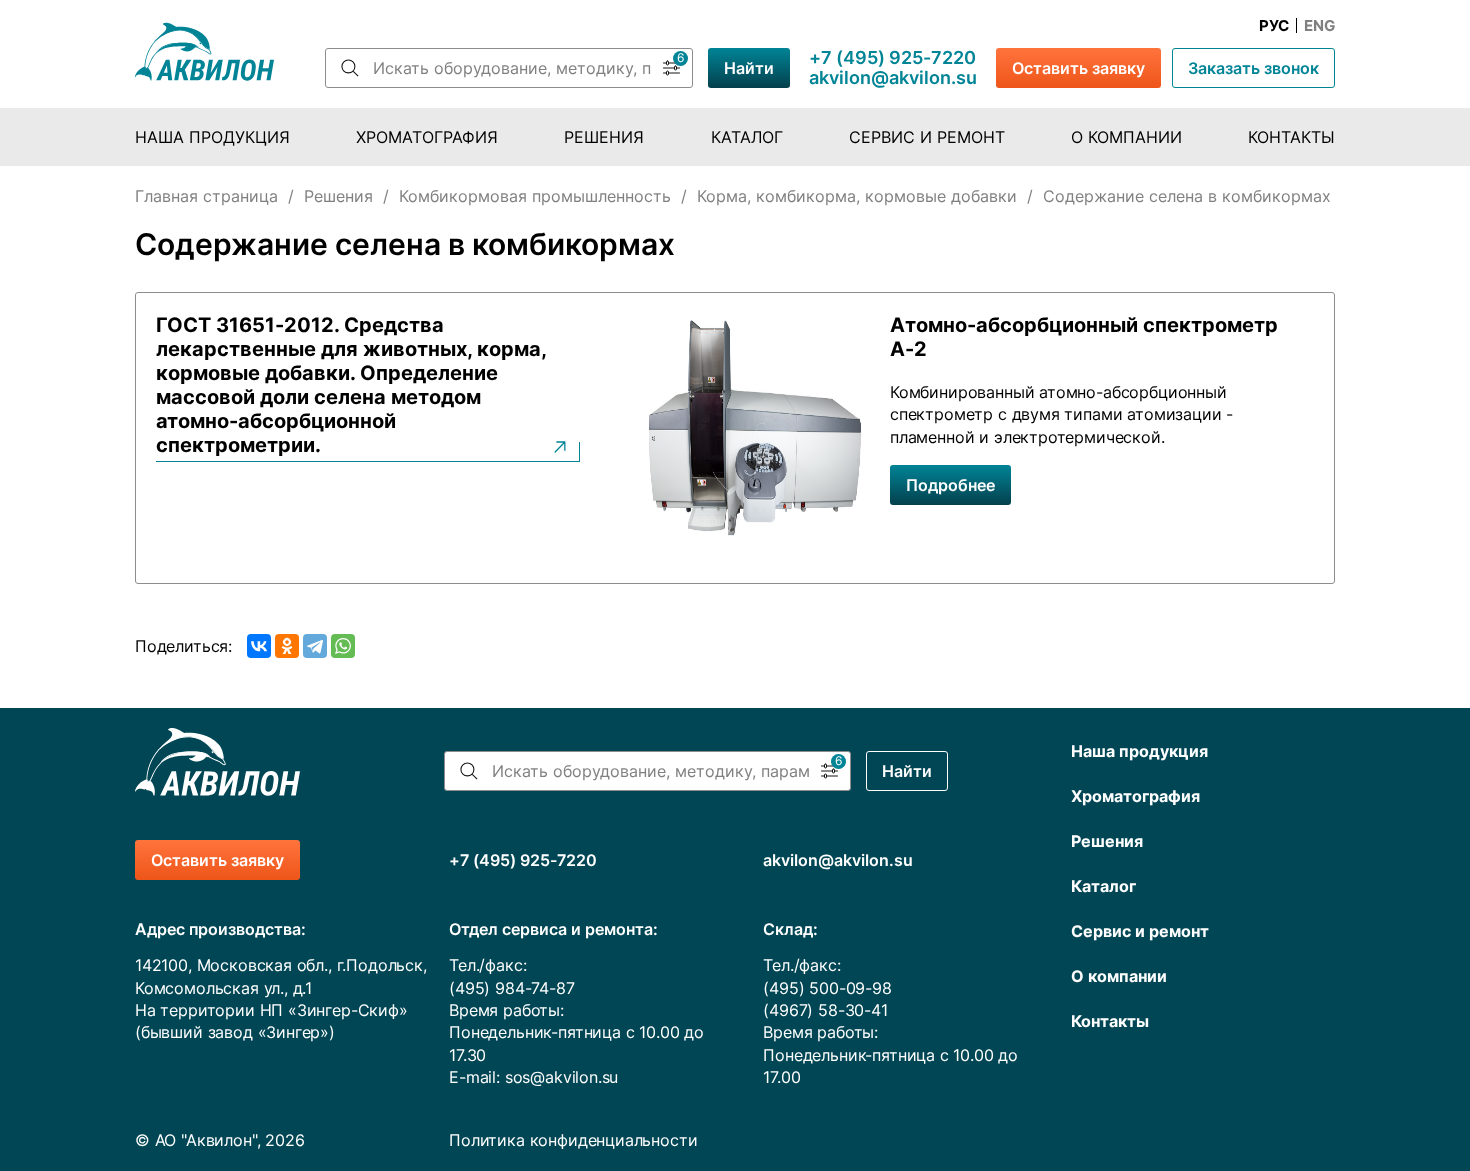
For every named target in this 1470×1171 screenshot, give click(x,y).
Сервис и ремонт (927, 137)
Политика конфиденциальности (573, 1140)
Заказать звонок (1253, 68)
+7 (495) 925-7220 (892, 58)
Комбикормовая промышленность (535, 196)
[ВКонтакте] (259, 646)
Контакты (1291, 137)
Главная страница (206, 196)
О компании (1126, 137)
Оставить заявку (1078, 68)
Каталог (747, 137)
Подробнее (950, 485)
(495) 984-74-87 (511, 988)
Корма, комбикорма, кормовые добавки (857, 196)
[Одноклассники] (287, 646)
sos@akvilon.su (562, 1077)
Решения (604, 137)
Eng (1319, 26)
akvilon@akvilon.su (893, 78)
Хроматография (427, 137)
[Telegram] (315, 646)
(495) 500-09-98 (827, 988)
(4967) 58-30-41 (825, 1010)
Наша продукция (212, 137)
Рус (1274, 26)
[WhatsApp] (343, 646)
